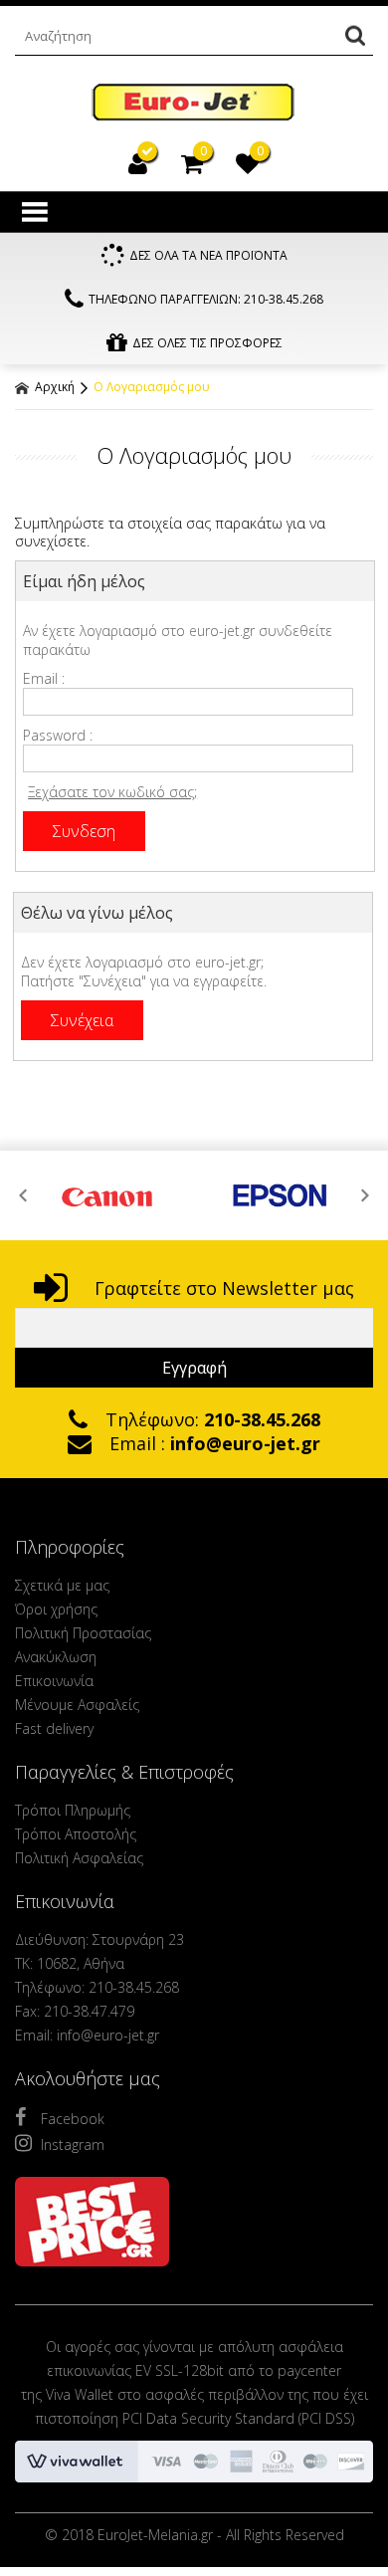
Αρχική (53, 387)
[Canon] (107, 1195)
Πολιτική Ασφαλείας (79, 1858)
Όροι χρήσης (56, 1609)
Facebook (73, 2119)
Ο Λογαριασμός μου (152, 387)
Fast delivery (54, 1728)
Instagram (73, 2145)
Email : (44, 678)
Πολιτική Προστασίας (83, 1633)
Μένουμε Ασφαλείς (77, 1705)
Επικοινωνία (54, 1681)
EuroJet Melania (194, 103)
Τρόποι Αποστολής (76, 1834)
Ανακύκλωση (56, 1657)
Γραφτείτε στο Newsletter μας (222, 1288)
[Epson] (281, 1195)
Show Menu (35, 212)
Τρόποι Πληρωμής (73, 1810)
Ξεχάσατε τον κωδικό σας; (112, 792)
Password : (58, 735)
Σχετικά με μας (62, 1585)
